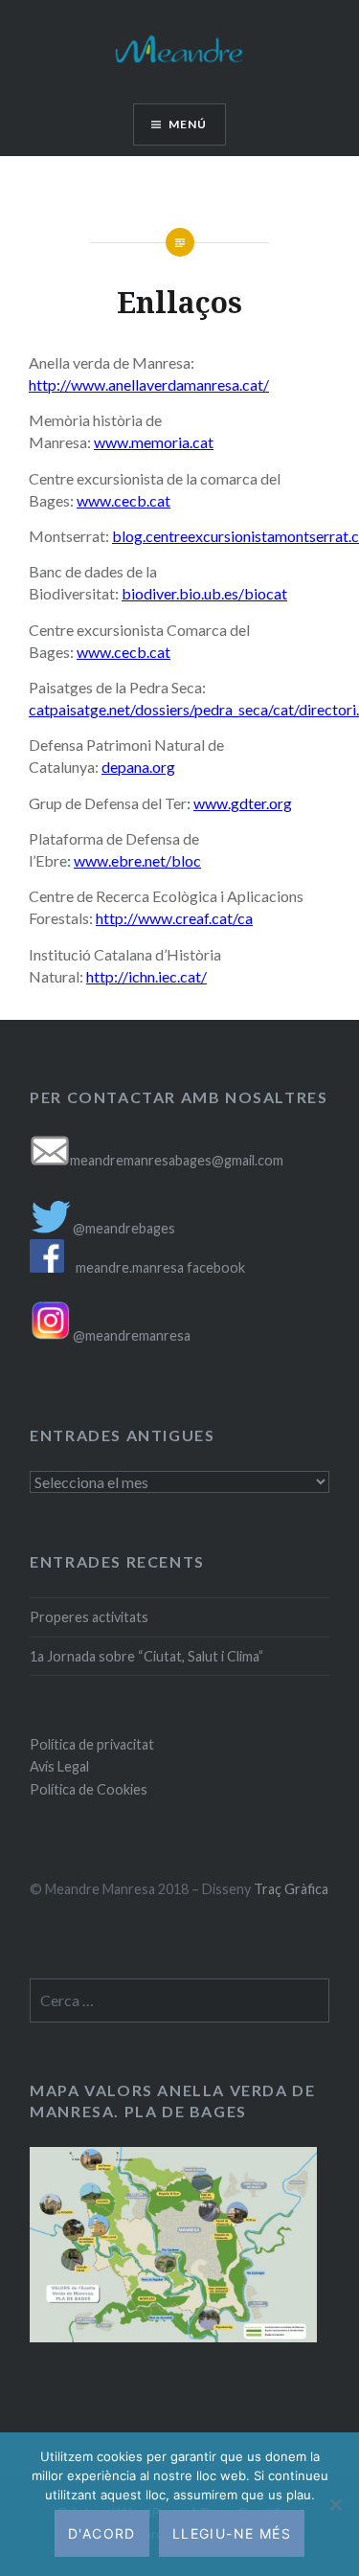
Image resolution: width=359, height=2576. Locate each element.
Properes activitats (89, 1617)
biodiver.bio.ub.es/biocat (204, 593)
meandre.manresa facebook (160, 1267)
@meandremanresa (130, 1335)
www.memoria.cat (154, 442)
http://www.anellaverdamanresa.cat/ (149, 384)
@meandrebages (124, 1228)
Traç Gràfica (291, 1889)
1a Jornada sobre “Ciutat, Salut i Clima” (146, 1656)
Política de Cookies (89, 1789)
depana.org (138, 767)
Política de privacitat (92, 1744)
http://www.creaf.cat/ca (174, 918)
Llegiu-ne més (232, 2533)
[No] (335, 2504)
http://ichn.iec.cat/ (146, 976)
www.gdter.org (243, 803)
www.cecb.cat (123, 652)
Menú (188, 124)
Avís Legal (59, 1766)
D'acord (102, 2533)
